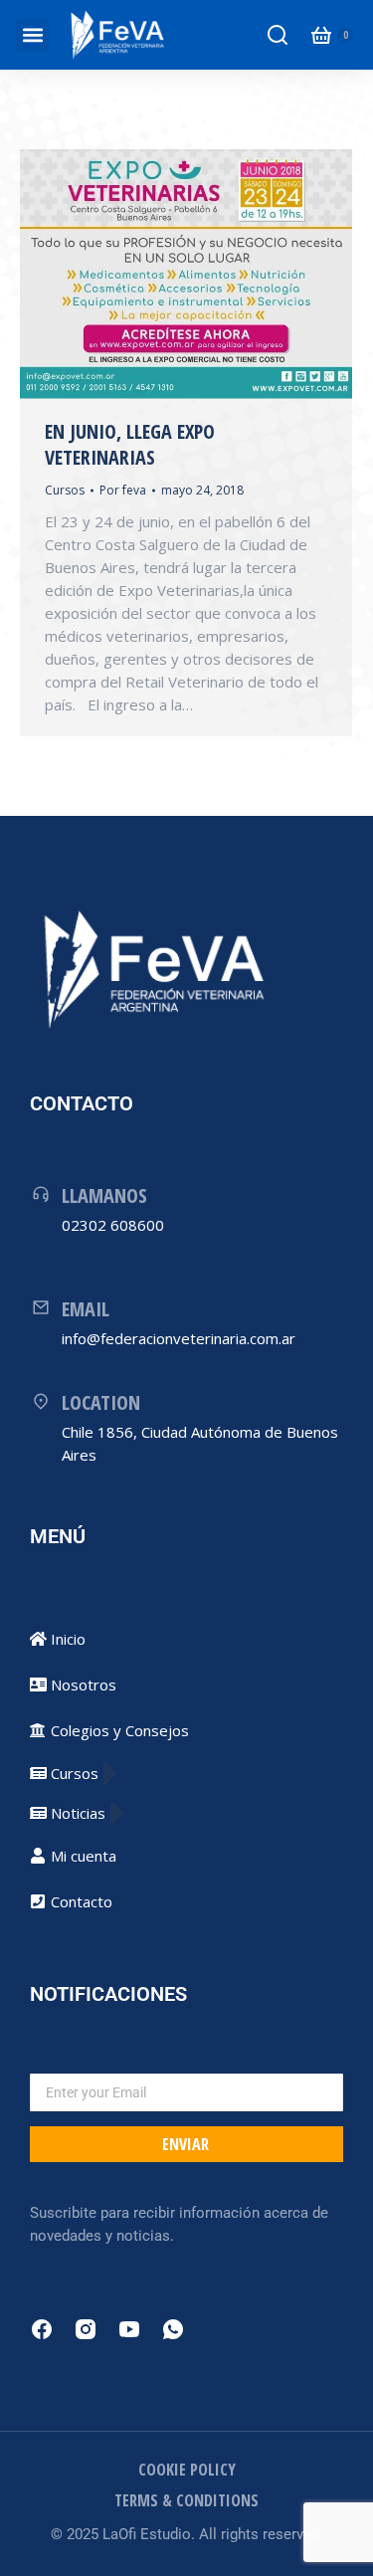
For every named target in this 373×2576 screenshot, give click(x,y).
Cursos (65, 490)
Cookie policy (187, 2470)
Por (123, 490)
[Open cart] (321, 35)
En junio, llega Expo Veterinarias (130, 444)
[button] (32, 35)
